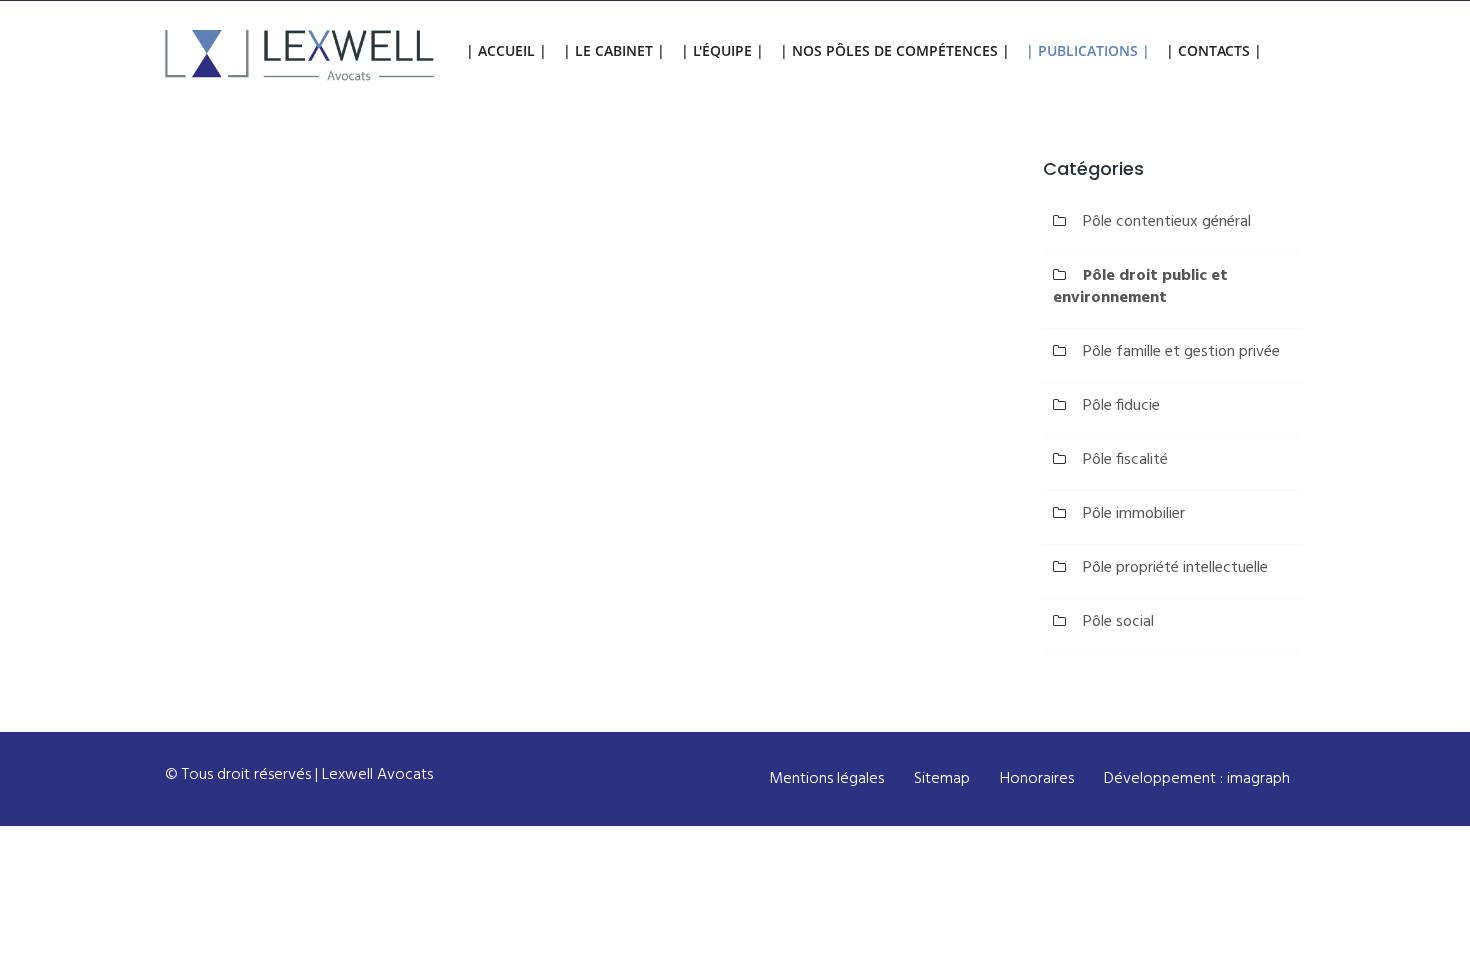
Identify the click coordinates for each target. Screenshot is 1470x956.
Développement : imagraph (1197, 779)
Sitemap (942, 779)
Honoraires (1037, 779)
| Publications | (1088, 50)
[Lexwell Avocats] (300, 56)
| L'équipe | (722, 50)
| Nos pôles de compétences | (895, 50)
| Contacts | (1214, 50)
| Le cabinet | (614, 50)
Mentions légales (826, 779)
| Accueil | (506, 50)
